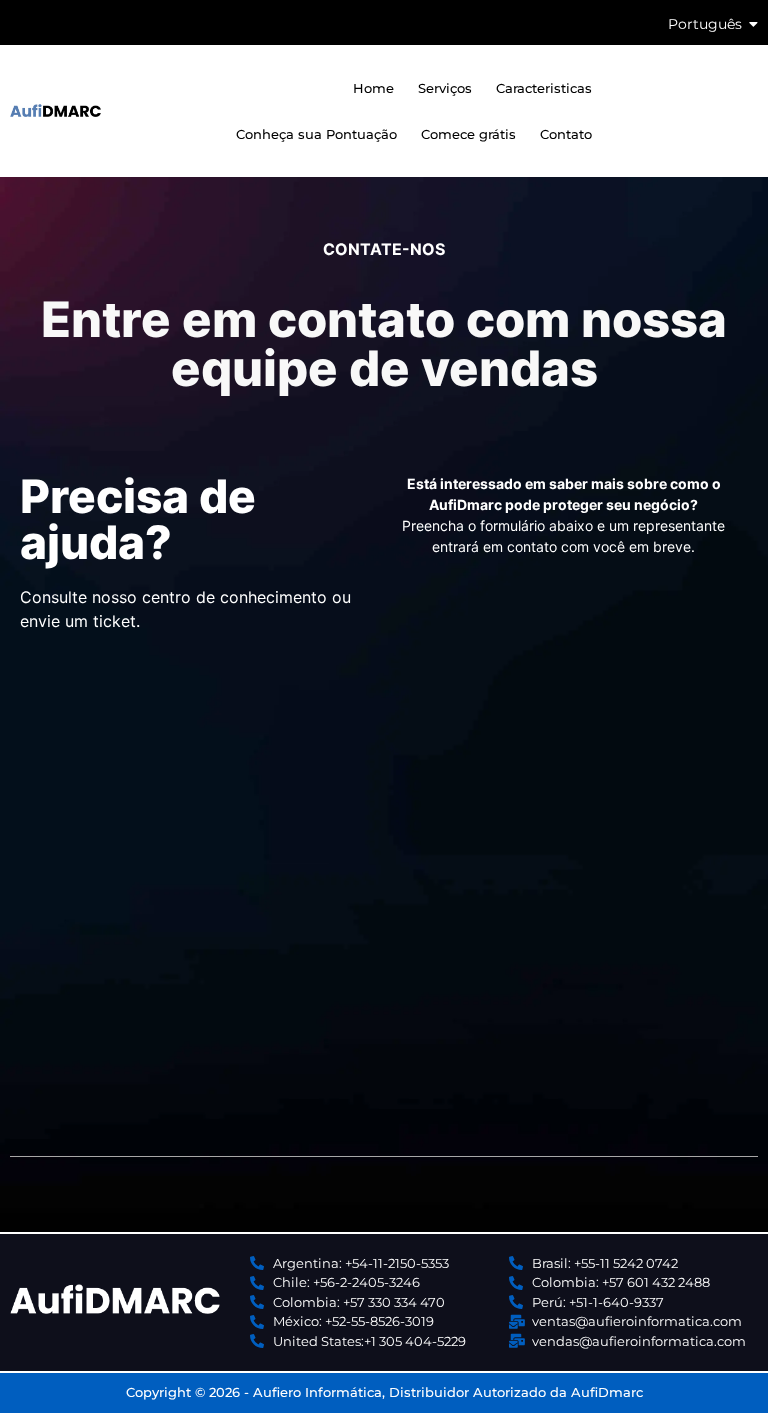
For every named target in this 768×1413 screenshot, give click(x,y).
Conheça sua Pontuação (316, 134)
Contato (566, 134)
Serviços (445, 88)
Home (373, 88)
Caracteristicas (544, 88)
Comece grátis (468, 134)
